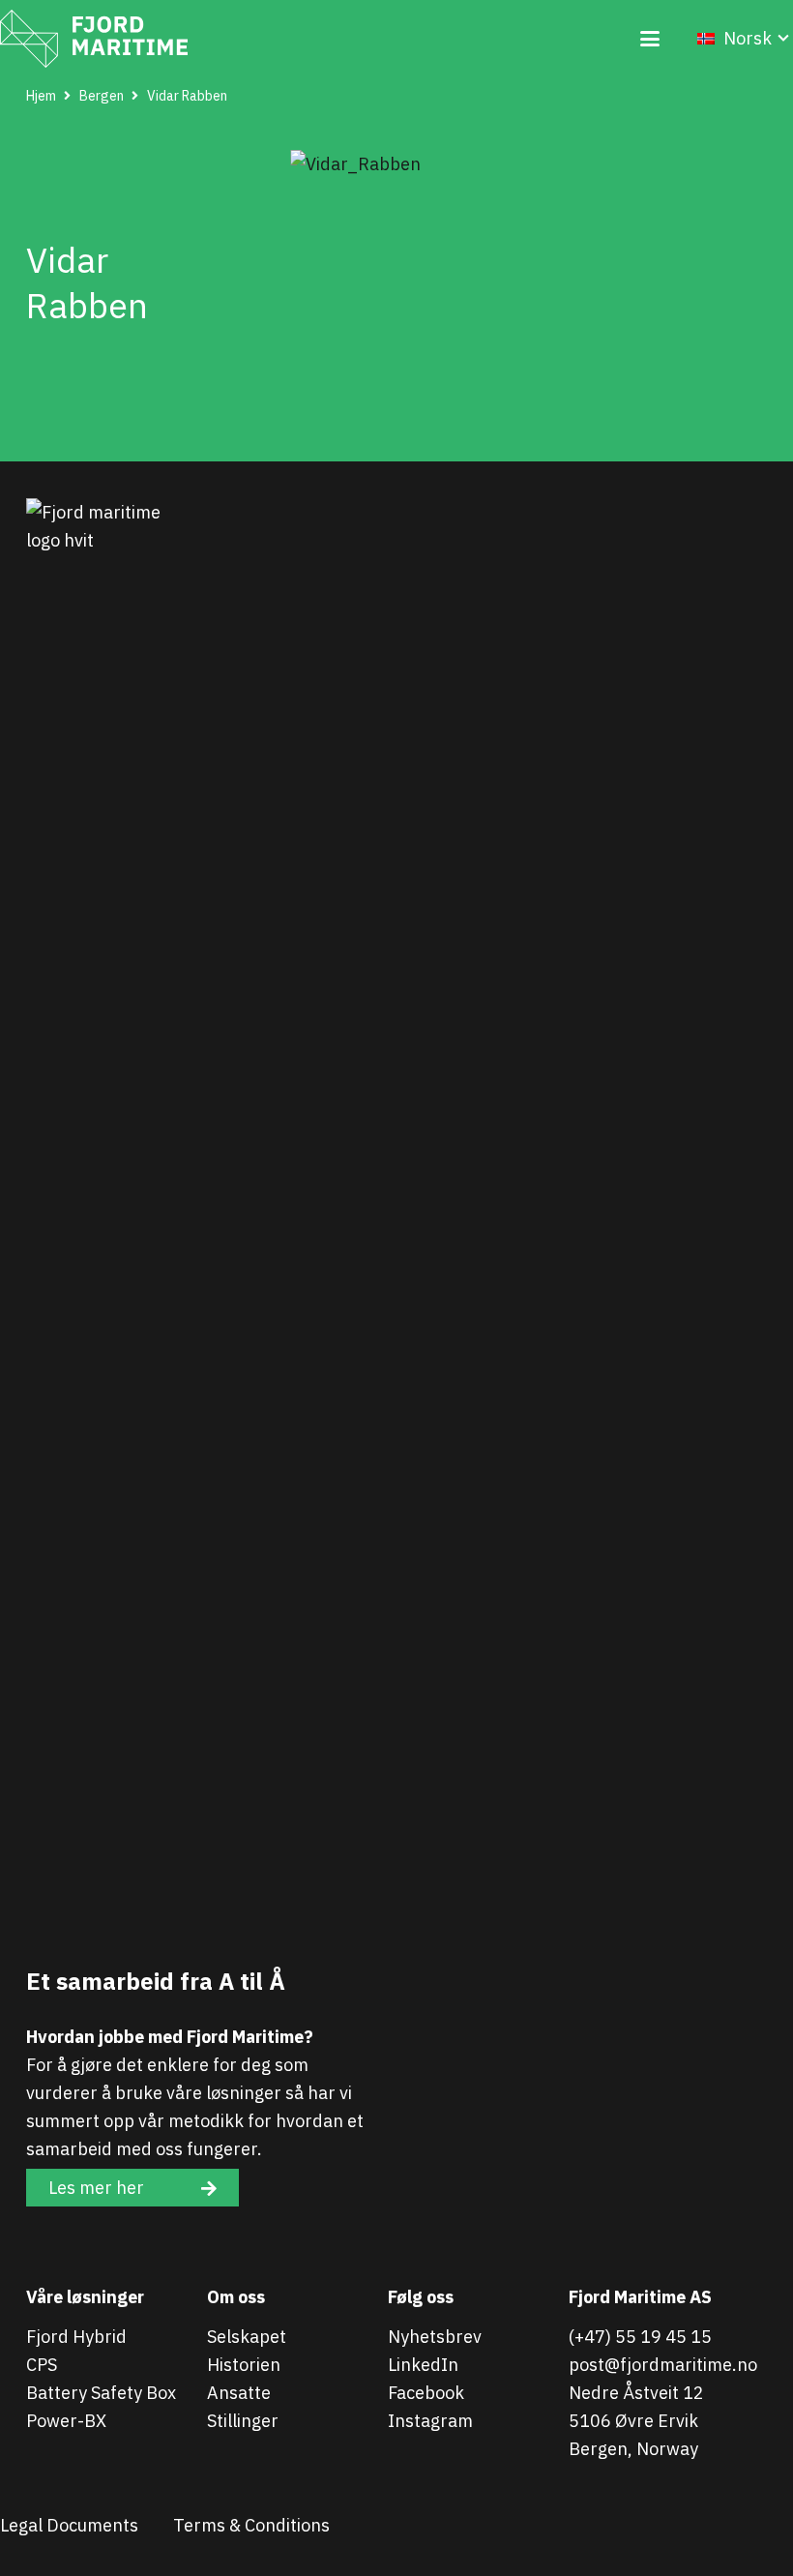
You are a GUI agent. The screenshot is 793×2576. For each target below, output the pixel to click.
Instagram (430, 2421)
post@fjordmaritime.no (663, 2365)
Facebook (426, 2393)
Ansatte (239, 2393)
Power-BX (66, 2421)
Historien (244, 2365)
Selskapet (247, 2337)
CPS (42, 2365)
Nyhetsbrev (435, 2337)
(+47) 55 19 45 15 (640, 2337)
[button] (649, 39)
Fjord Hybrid (76, 2337)
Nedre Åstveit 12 (636, 2393)
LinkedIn (423, 2365)
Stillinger (243, 2421)
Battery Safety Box (101, 2393)
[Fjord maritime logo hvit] (94, 39)
